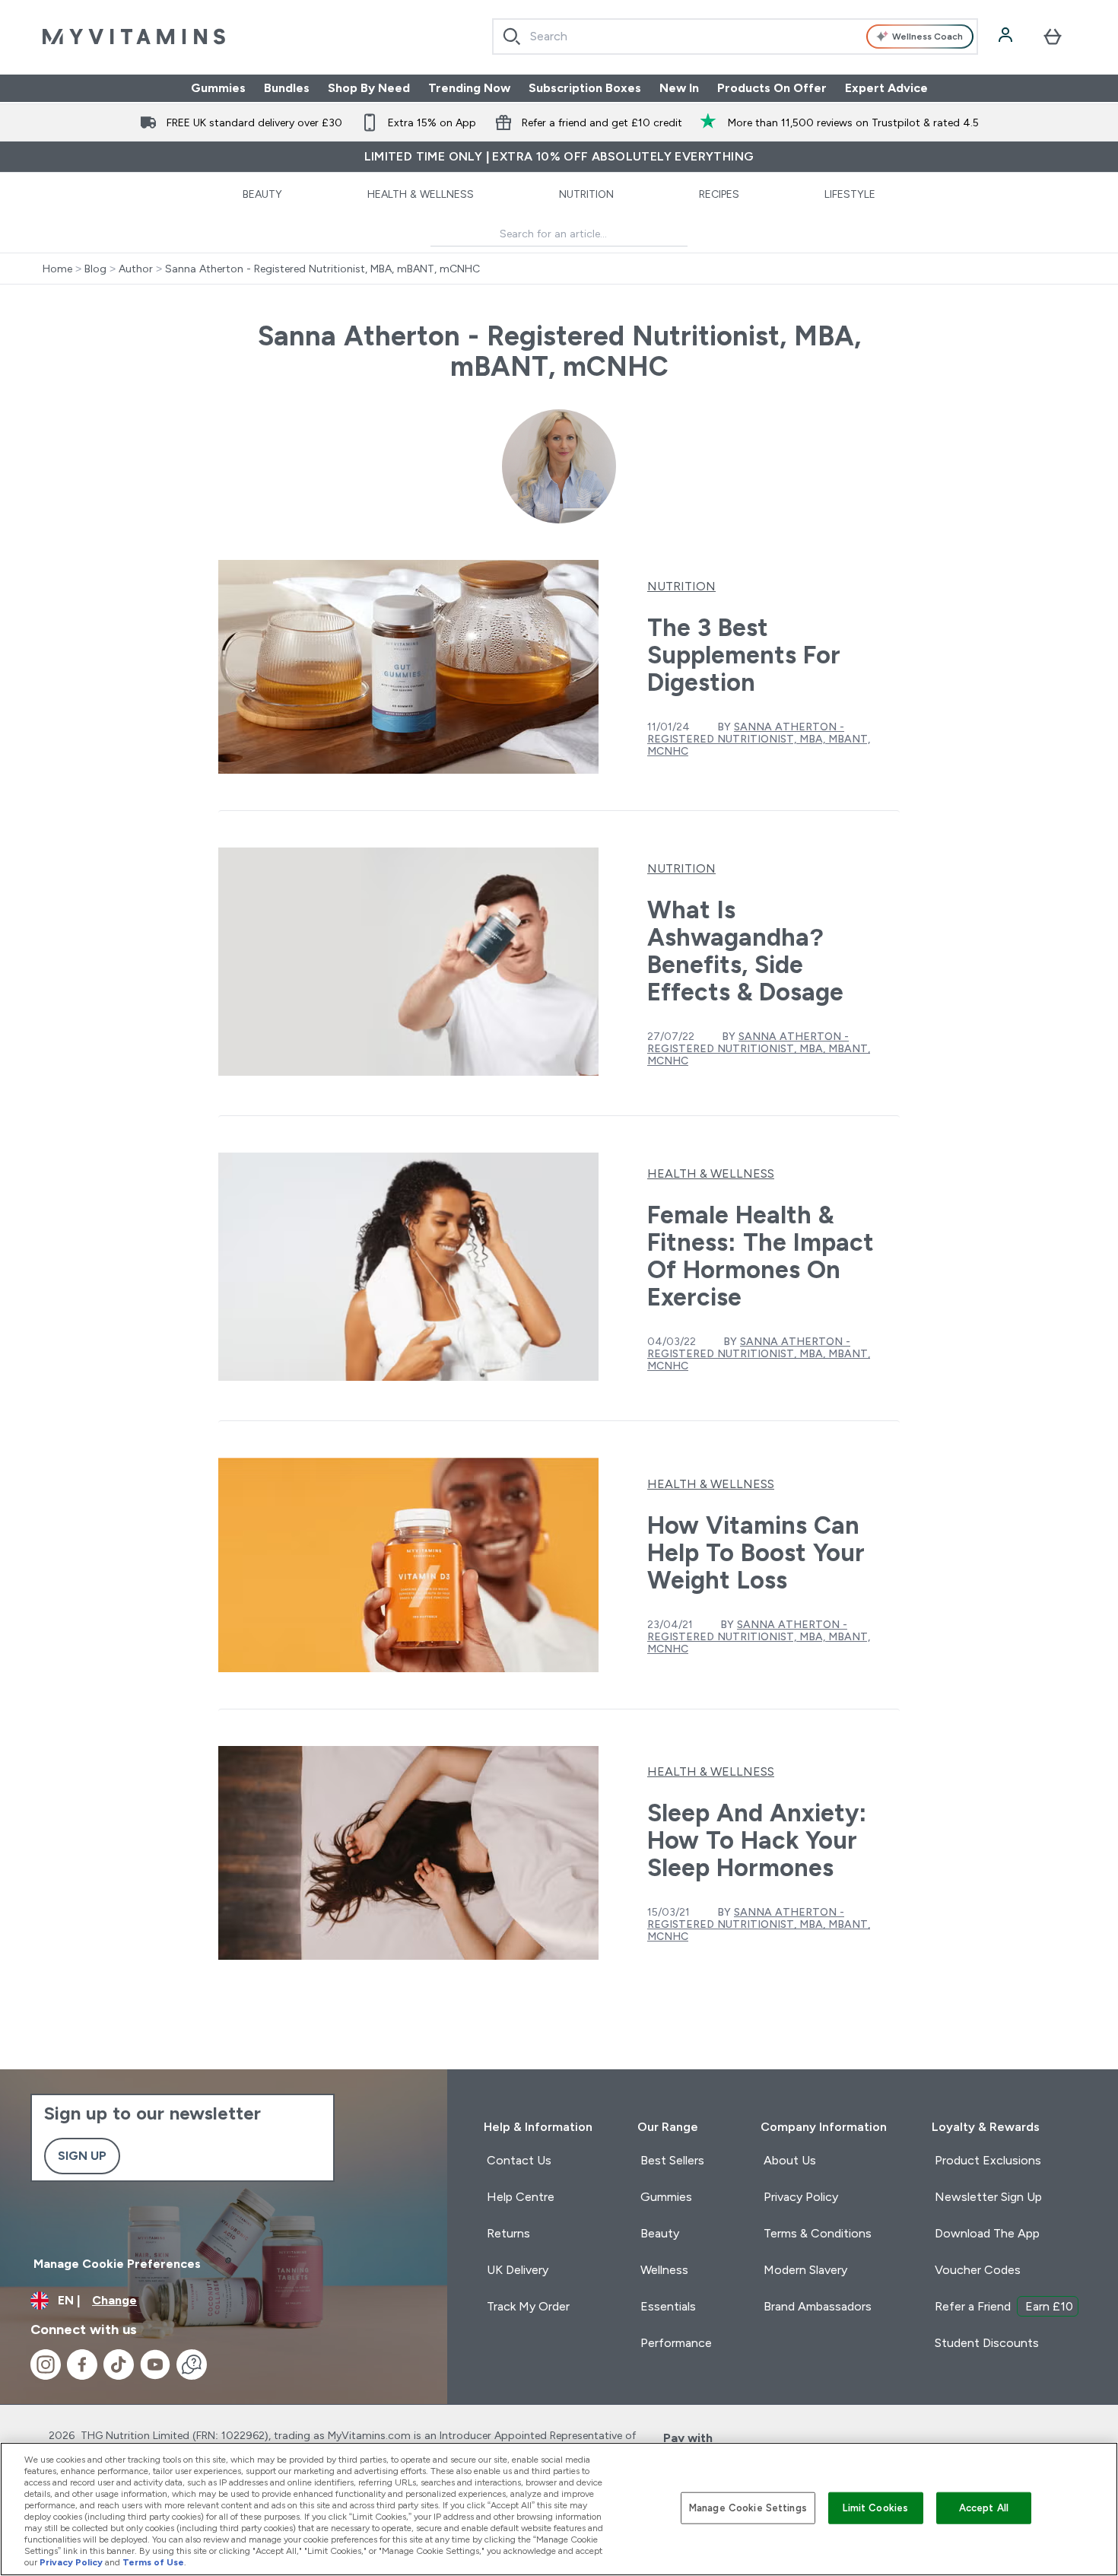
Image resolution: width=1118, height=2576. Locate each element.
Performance (676, 2343)
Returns (508, 2233)
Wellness (664, 2270)
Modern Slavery (805, 2270)
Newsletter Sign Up (988, 2197)
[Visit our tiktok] (119, 2365)
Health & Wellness (421, 194)
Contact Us (519, 2160)
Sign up (82, 2156)
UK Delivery (518, 2270)
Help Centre (521, 2197)
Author (136, 269)
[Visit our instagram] (46, 2365)
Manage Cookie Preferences (117, 2264)
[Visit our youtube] (155, 2365)
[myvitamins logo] (134, 37)
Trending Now (469, 88)
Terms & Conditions (818, 2233)
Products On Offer (772, 88)
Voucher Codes (978, 2270)
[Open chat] (192, 2365)
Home (57, 269)
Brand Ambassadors (818, 2306)
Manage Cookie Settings (748, 2508)
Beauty (262, 194)
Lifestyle (850, 194)
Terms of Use (153, 2562)
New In (679, 88)
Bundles (287, 88)
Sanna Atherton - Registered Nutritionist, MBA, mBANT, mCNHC (322, 269)
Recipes (719, 194)
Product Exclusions (988, 2160)
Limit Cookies (875, 2508)
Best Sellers (672, 2160)
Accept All (984, 2508)
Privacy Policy (801, 2197)
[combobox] (735, 37)
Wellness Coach (927, 37)
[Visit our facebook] (82, 2365)
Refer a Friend (1004, 2306)
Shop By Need (369, 88)
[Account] (1007, 37)
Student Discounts (987, 2343)
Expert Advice (886, 88)
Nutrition (586, 194)
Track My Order (528, 2306)
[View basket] (1053, 37)
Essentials (668, 2306)
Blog (95, 269)
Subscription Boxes (585, 88)
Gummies (218, 88)
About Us (790, 2160)
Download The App (987, 2233)
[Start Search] (512, 37)
